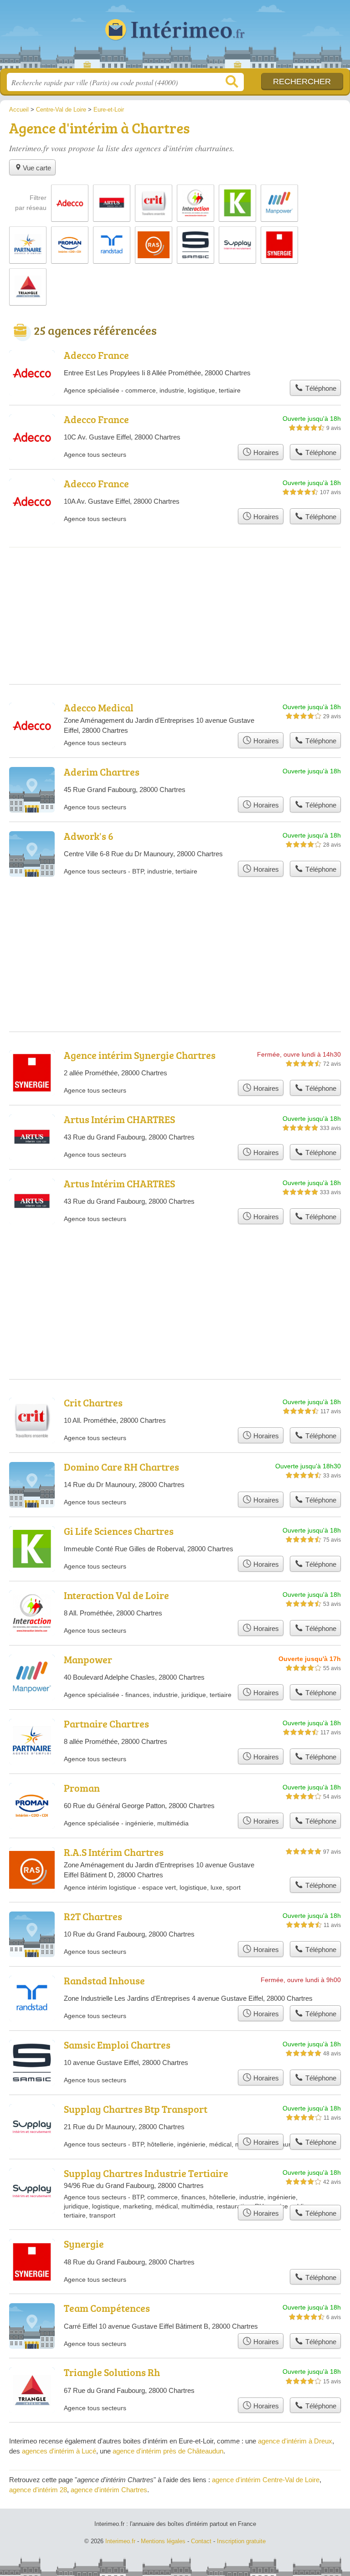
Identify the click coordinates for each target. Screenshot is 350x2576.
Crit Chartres (93, 1403)
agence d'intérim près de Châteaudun (168, 2451)
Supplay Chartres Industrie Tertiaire (146, 2173)
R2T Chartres (93, 1916)
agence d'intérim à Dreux (295, 2441)
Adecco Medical (99, 708)
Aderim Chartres (102, 772)
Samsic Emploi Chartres (117, 2045)
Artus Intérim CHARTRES (119, 1119)
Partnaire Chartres (106, 1724)
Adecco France (96, 355)
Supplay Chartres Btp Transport (136, 2109)
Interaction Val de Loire (116, 1595)
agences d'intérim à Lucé (59, 2451)
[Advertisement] (175, 1280)
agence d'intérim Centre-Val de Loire (266, 2480)
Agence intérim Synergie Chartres (140, 1055)
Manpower (88, 1659)
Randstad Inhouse (104, 1981)
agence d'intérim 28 (38, 2490)
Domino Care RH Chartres (121, 1467)
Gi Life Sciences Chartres (119, 1531)
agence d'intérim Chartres (109, 2490)
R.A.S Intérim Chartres (114, 1852)
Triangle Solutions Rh (112, 2372)
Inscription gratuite (241, 2541)
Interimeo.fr (175, 38)
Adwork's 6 (89, 836)
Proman (82, 1788)
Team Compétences (107, 2308)
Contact (201, 2541)
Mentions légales (163, 2541)
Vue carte (37, 168)
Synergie (84, 2244)
